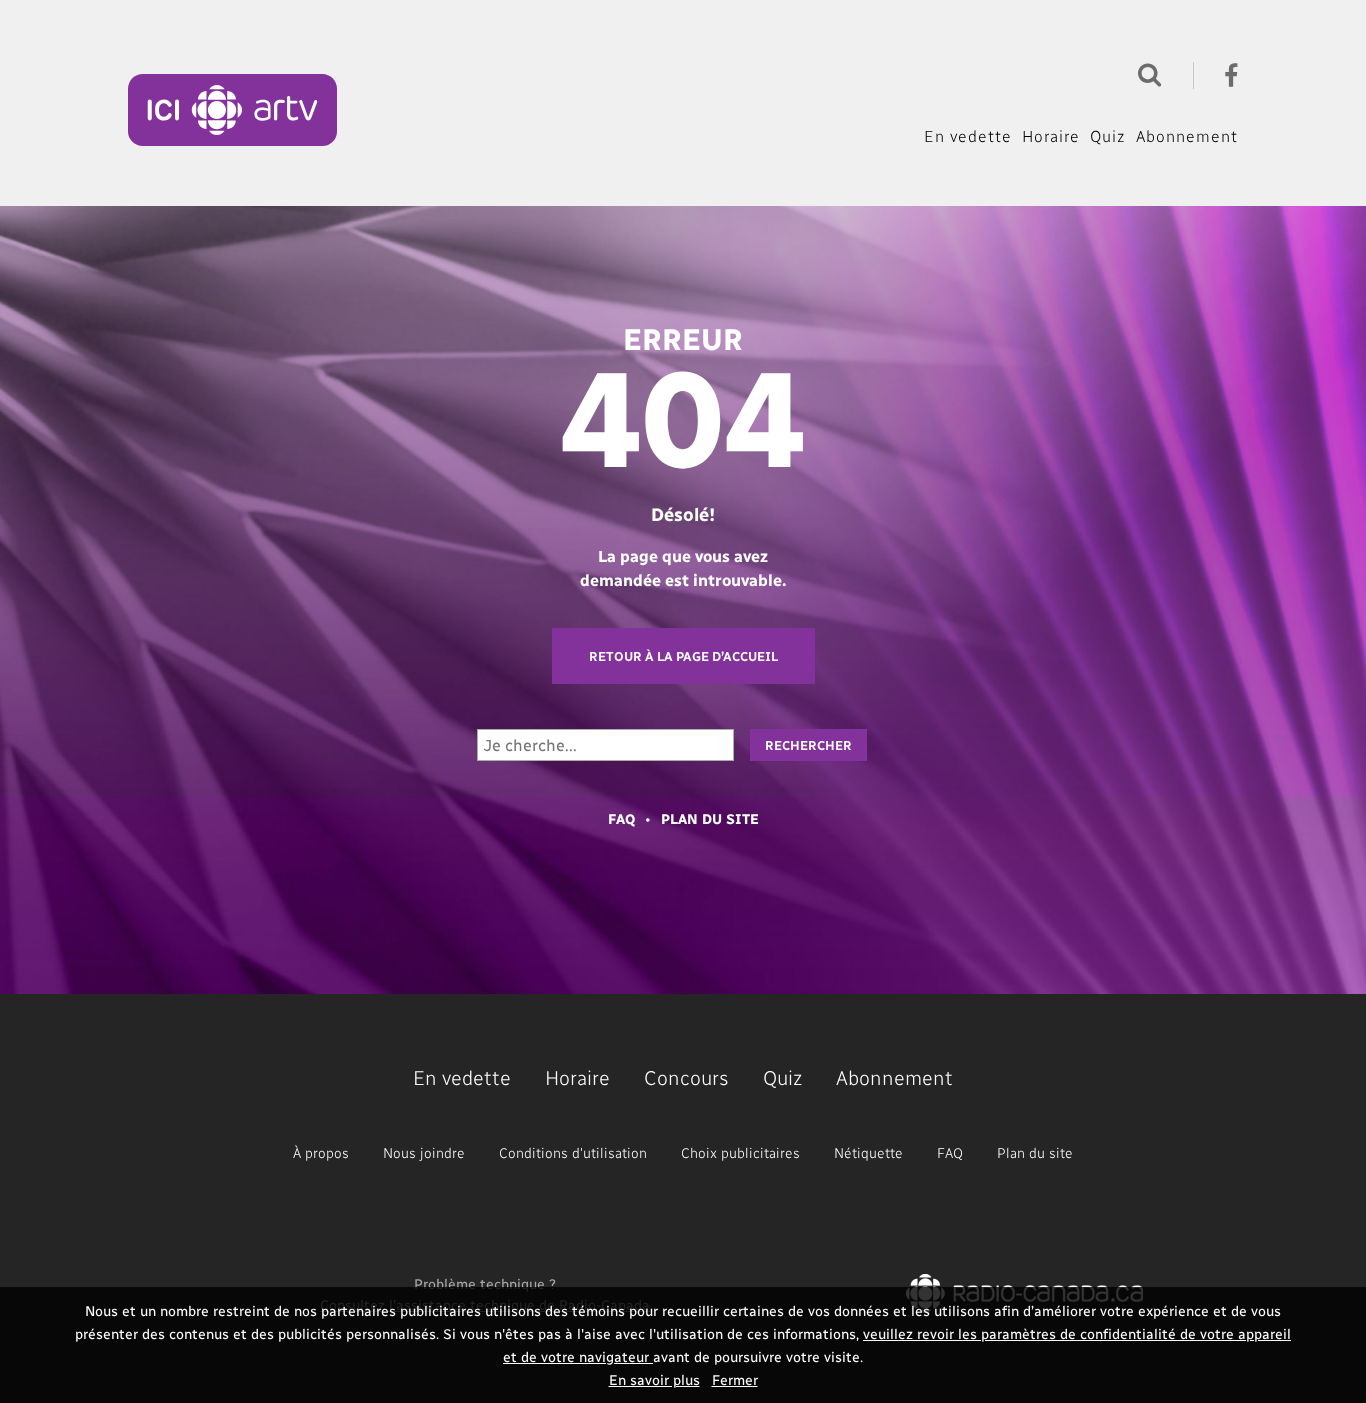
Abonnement (1187, 135)
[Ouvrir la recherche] (1145, 72)
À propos (321, 1152)
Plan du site (710, 818)
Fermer (735, 1379)
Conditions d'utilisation (573, 1152)
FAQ (621, 818)
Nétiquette (868, 1152)
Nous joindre (424, 1152)
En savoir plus (654, 1379)
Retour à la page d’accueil (683, 655)
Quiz (1108, 135)
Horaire (1051, 135)
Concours (686, 1077)
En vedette (968, 135)
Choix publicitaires (740, 1152)
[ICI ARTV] (232, 110)
